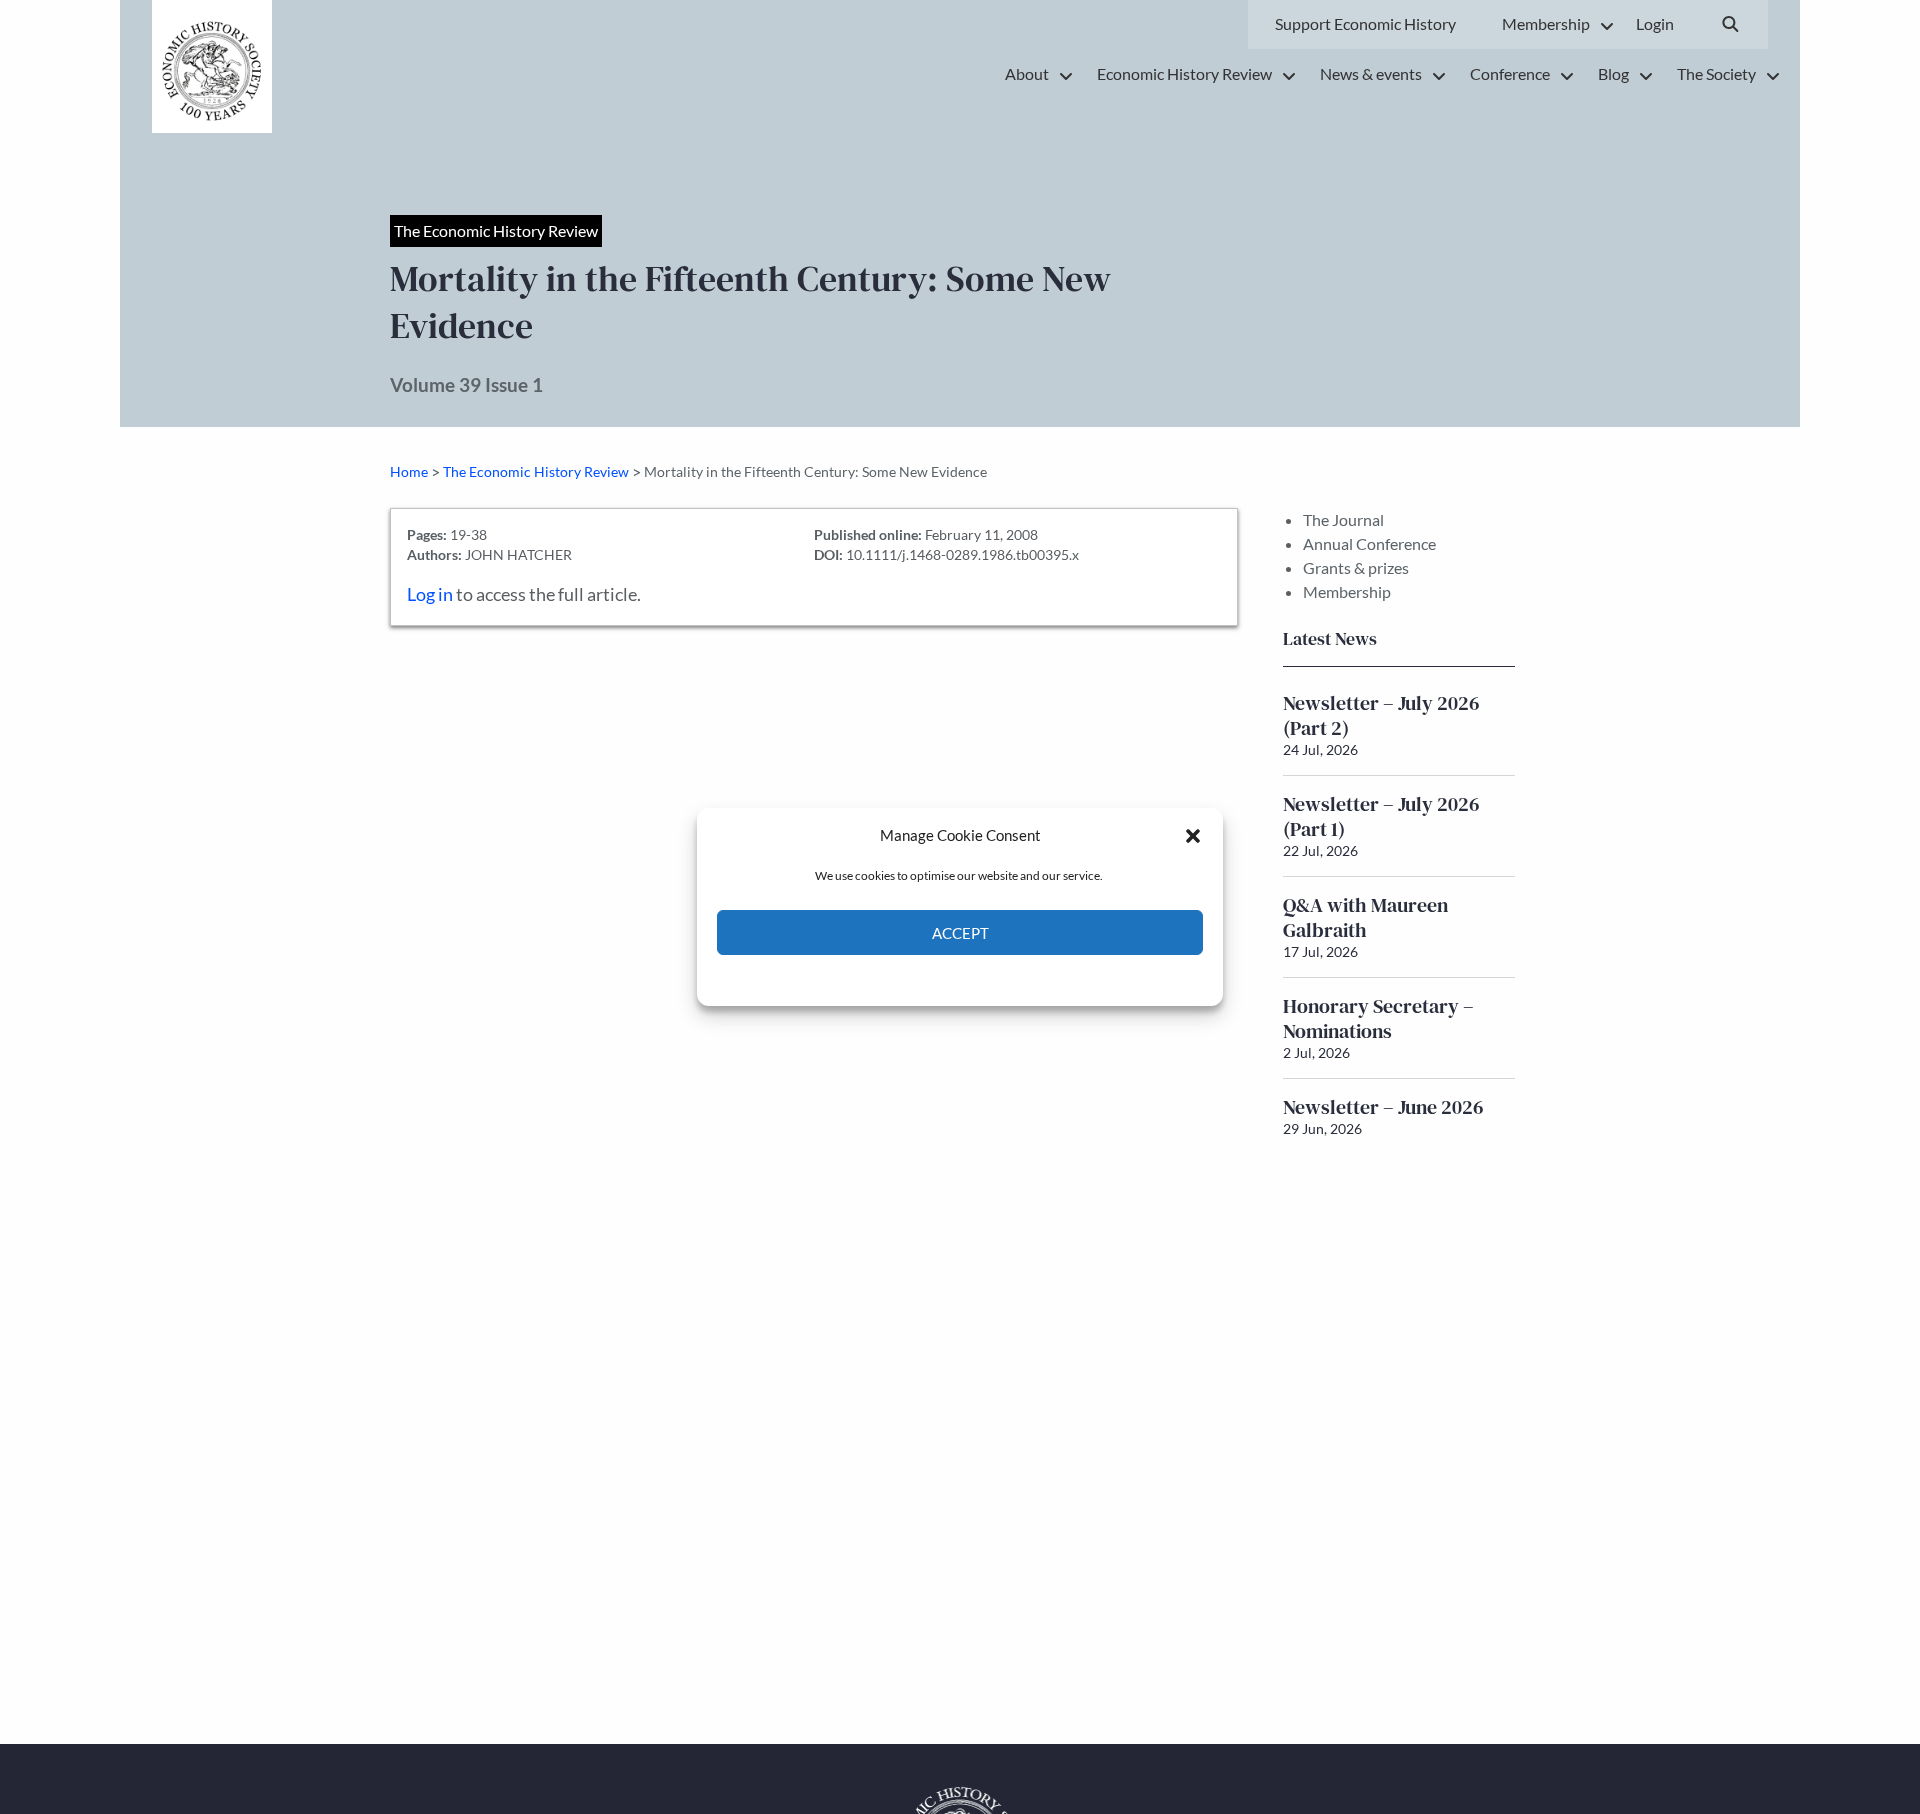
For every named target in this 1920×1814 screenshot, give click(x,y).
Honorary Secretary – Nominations (1378, 1018)
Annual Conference (1369, 543)
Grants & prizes (1356, 567)
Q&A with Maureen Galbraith (1365, 917)
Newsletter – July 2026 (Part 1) (1381, 816)
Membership (1347, 591)
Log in (430, 594)
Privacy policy (995, 978)
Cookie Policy (913, 978)
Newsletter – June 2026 (1383, 1107)
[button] (1193, 835)
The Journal (1343, 519)
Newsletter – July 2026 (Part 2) (1381, 715)
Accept (960, 933)
